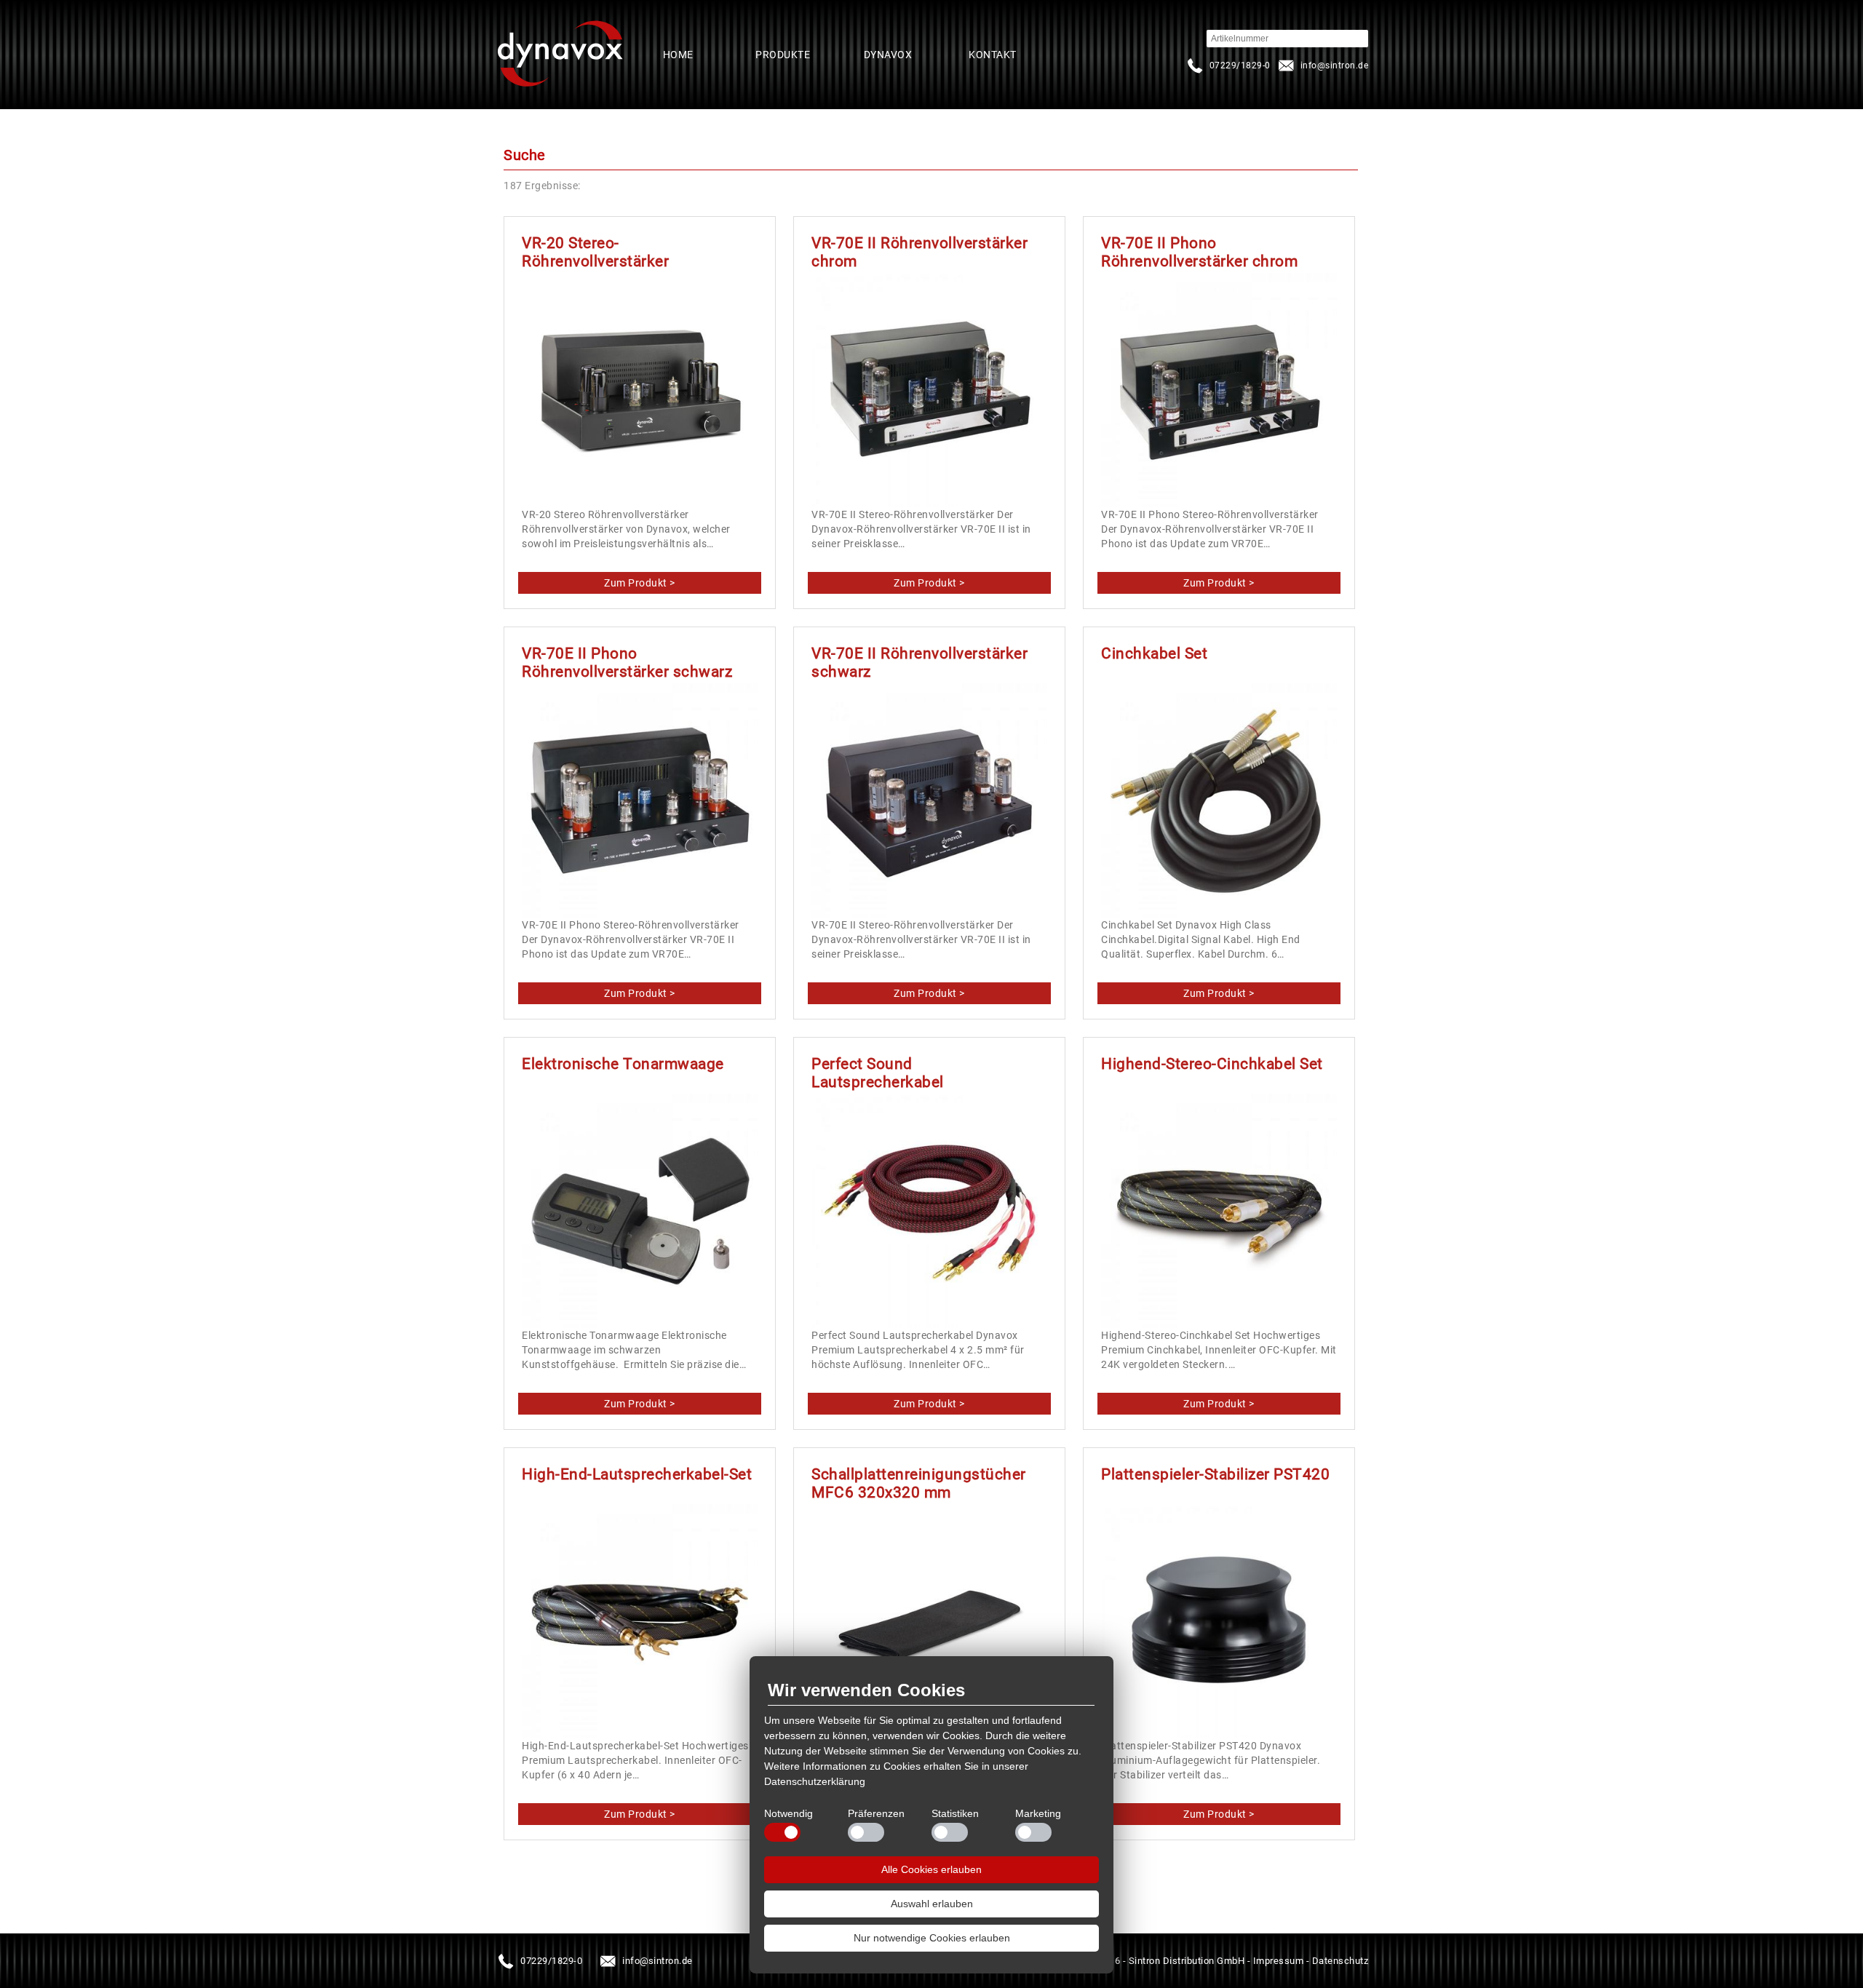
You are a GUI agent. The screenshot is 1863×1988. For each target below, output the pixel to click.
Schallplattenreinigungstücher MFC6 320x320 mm (919, 1483)
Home (678, 55)
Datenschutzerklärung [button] (815, 1781)
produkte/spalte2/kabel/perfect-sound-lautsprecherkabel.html (930, 1404)
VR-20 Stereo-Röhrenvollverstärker (595, 252)
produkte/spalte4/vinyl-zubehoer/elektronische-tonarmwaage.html (640, 1404)
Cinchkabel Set (1154, 653)
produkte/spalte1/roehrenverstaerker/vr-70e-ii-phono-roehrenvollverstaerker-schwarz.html (640, 993)
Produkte (783, 55)
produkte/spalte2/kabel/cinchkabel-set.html (1219, 993)
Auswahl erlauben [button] (932, 1904)
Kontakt (993, 55)
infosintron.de (1322, 65)
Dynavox (888, 55)
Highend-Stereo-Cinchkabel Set (1212, 1064)
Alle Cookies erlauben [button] (931, 1869)
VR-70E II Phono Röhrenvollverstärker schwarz (627, 663)
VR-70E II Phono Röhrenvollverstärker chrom (1199, 252)
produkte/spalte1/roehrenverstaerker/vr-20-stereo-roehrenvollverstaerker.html (640, 583)
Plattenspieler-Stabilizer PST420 (1215, 1474)
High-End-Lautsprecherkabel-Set (637, 1474)
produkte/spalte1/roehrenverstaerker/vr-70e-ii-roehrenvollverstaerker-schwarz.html (930, 993)
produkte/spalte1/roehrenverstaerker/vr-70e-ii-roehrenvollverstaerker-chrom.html (930, 583)
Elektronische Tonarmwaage (623, 1064)
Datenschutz (1340, 1961)
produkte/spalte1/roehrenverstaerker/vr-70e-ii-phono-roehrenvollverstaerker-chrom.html (1219, 583)
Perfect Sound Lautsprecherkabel (878, 1073)
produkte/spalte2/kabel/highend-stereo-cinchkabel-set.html (1219, 1404)
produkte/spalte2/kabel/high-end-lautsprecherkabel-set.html (640, 1814)
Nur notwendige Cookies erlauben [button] (932, 1938)
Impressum (1279, 1961)
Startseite (560, 55)
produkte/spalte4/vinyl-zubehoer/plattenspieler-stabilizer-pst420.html (1219, 1814)
